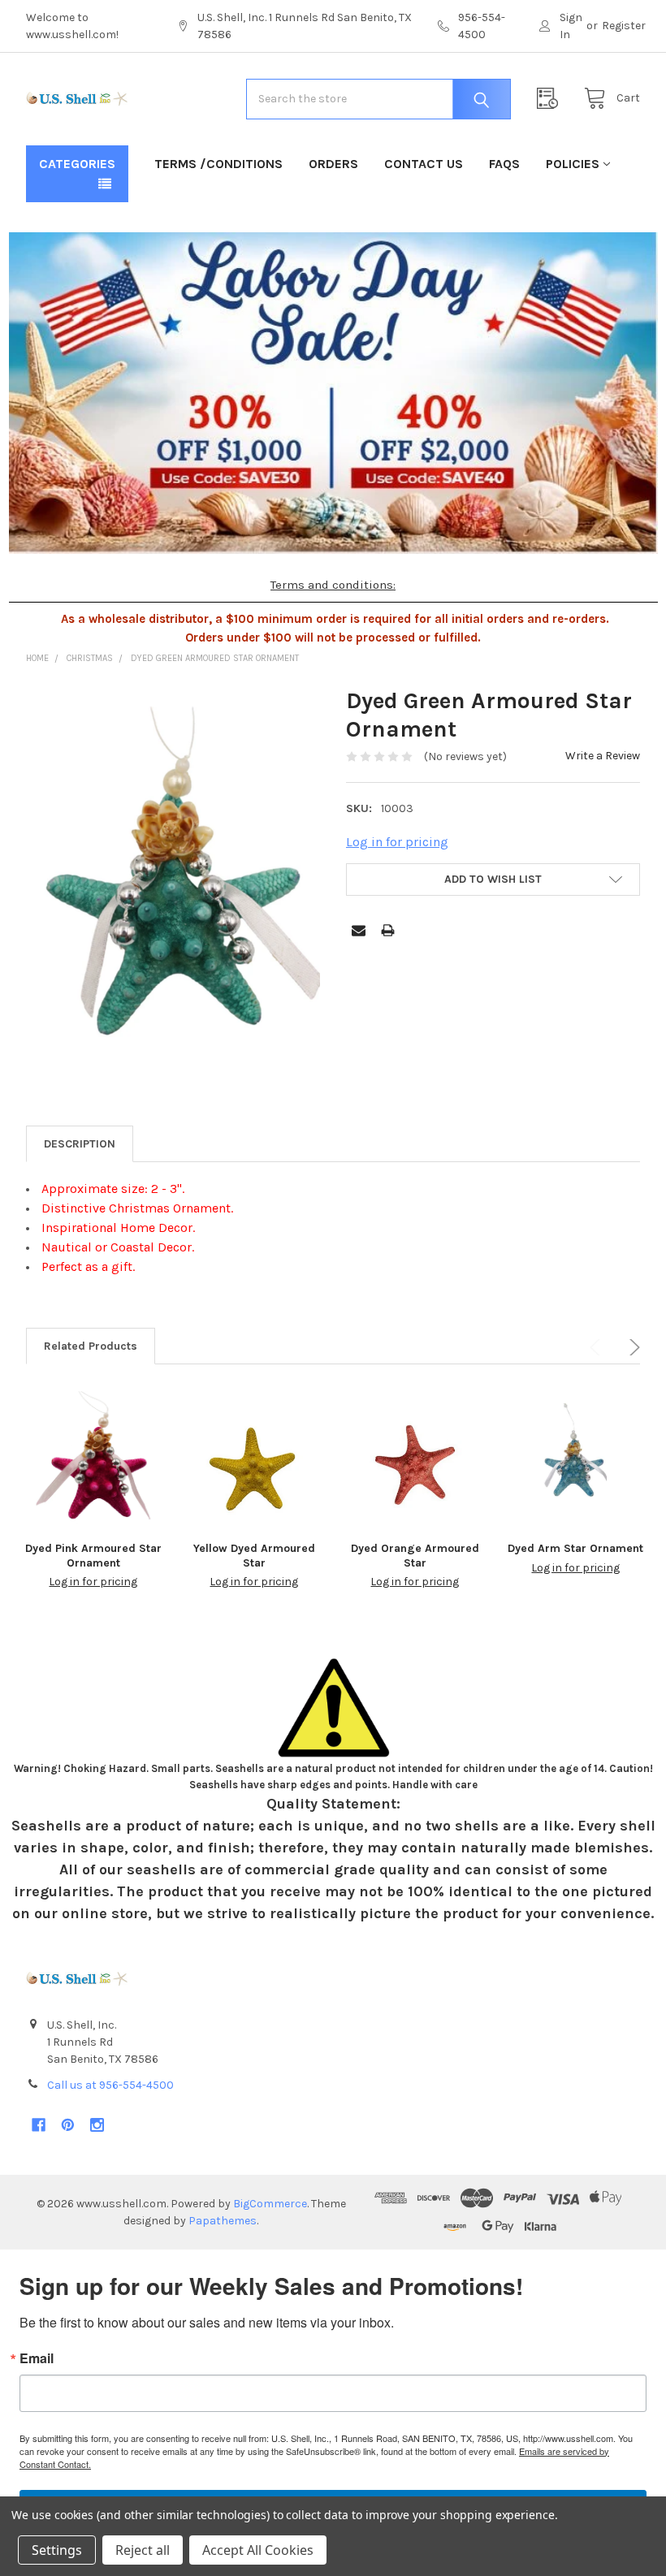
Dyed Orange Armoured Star (415, 1556)
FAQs (504, 164)
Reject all (143, 2550)
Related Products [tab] (91, 1346)
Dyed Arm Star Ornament (575, 1548)
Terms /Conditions (218, 164)
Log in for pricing (397, 842)
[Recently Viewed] (551, 99)
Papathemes (223, 2221)
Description (80, 1144)
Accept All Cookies (258, 2550)
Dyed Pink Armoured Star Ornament (93, 1556)
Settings (57, 2550)
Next (632, 1347)
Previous (598, 1347)
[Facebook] (39, 2125)
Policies (573, 164)
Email (37, 2358)
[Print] (388, 930)
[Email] (359, 930)
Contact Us (424, 164)
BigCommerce (270, 2204)
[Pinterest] (68, 2125)
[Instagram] (97, 2125)
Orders (333, 164)
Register (624, 26)
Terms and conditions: (333, 585)
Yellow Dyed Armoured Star (254, 1556)
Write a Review (603, 756)
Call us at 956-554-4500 (110, 2085)
